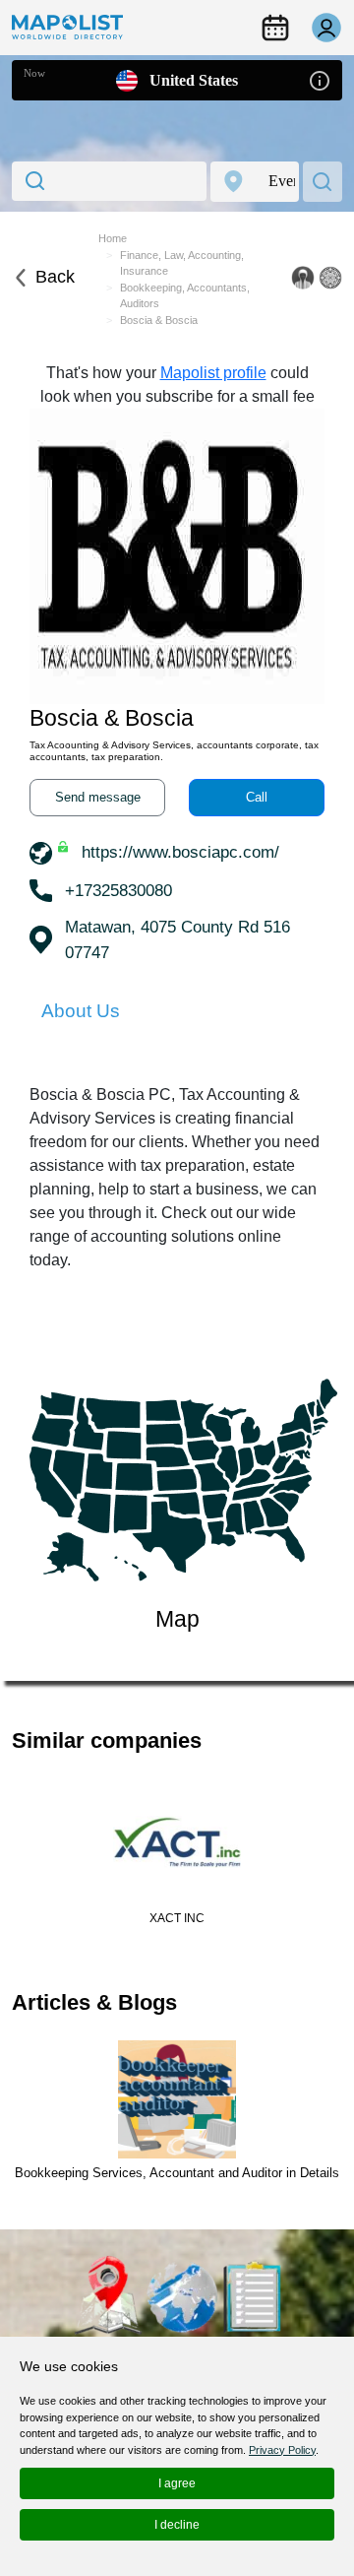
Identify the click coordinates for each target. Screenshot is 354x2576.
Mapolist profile (213, 373)
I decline (177, 2525)
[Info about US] (320, 79)
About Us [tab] (81, 1011)
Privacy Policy (282, 2450)
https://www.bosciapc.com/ (180, 852)
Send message (98, 797)
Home (113, 238)
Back (55, 277)
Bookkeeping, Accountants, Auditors (185, 296)
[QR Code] (330, 278)
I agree (177, 2483)
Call (257, 797)
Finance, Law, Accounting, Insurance (182, 263)
